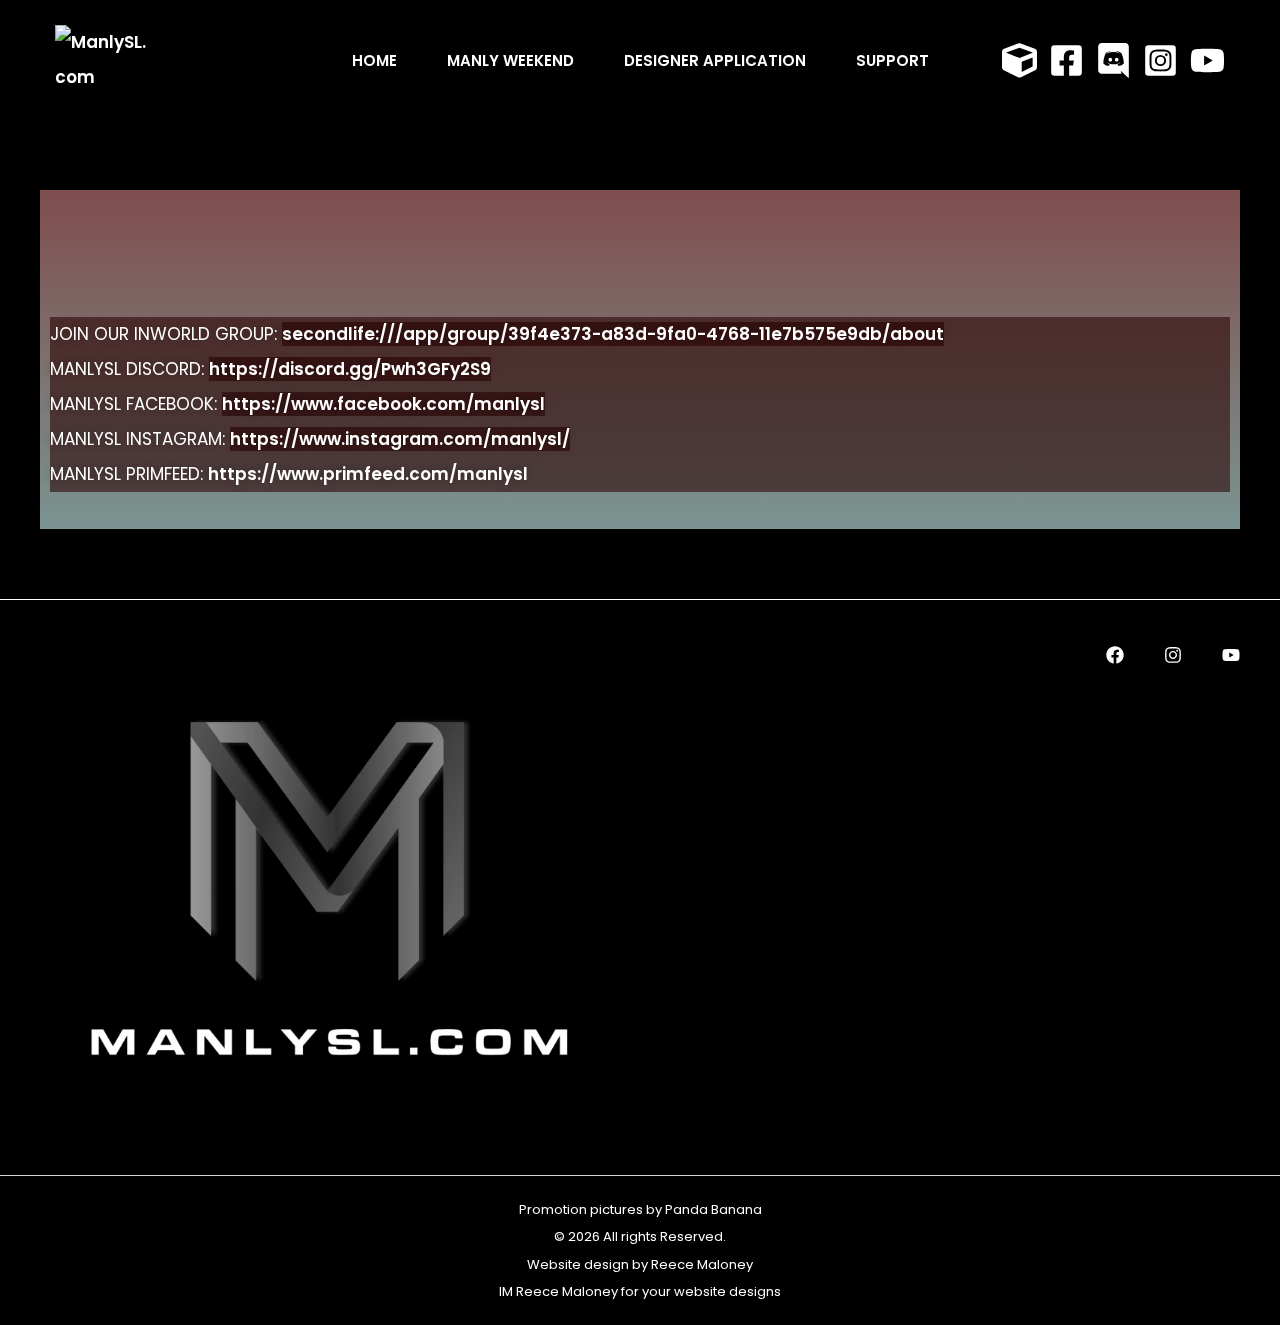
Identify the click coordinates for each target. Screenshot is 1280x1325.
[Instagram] (1160, 60)
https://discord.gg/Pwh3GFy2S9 (350, 369)
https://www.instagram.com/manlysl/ (400, 439)
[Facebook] (1066, 60)
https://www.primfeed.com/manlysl (368, 474)
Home (374, 60)
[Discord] (1113, 60)
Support (892, 60)
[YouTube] (1207, 60)
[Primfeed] (1019, 60)
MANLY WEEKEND (510, 60)
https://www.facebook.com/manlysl (383, 404)
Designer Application (715, 60)
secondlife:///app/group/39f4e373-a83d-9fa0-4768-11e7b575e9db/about (613, 334)
